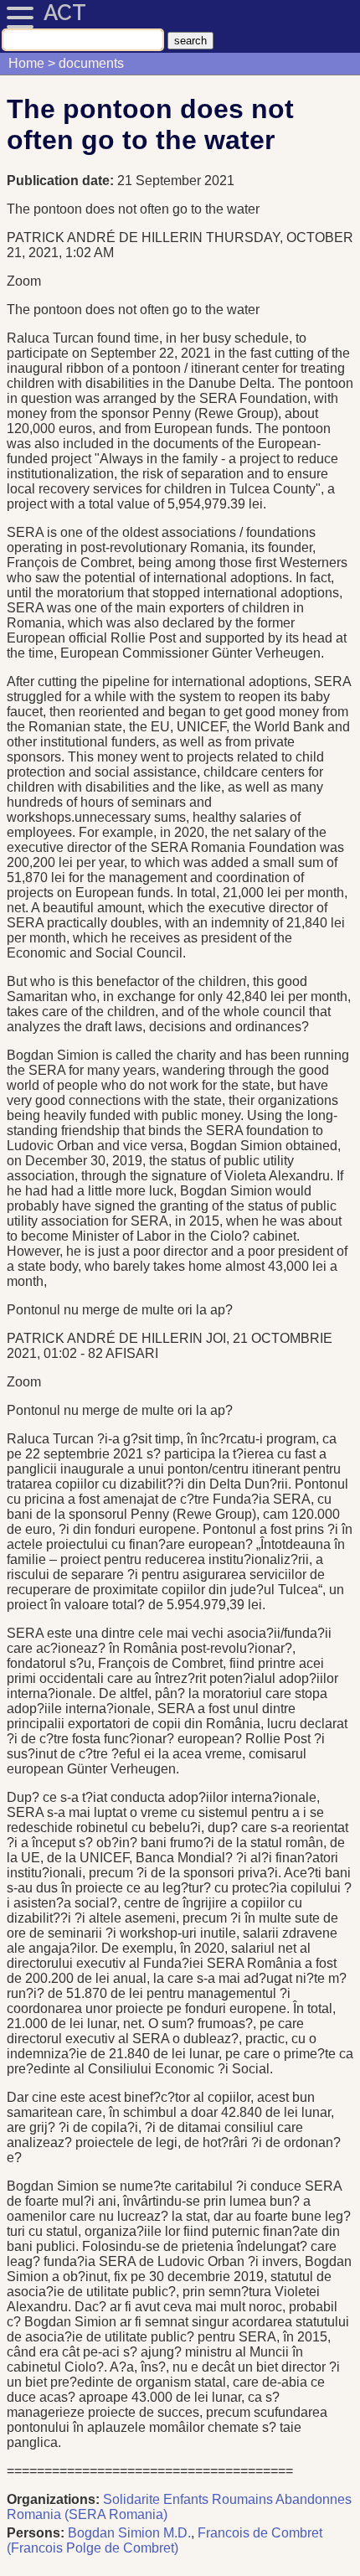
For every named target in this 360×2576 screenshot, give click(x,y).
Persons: (36, 2533)
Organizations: (53, 2499)
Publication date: (62, 181)
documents (91, 63)
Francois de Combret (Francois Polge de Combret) (165, 2540)
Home (26, 63)
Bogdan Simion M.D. (129, 2533)
